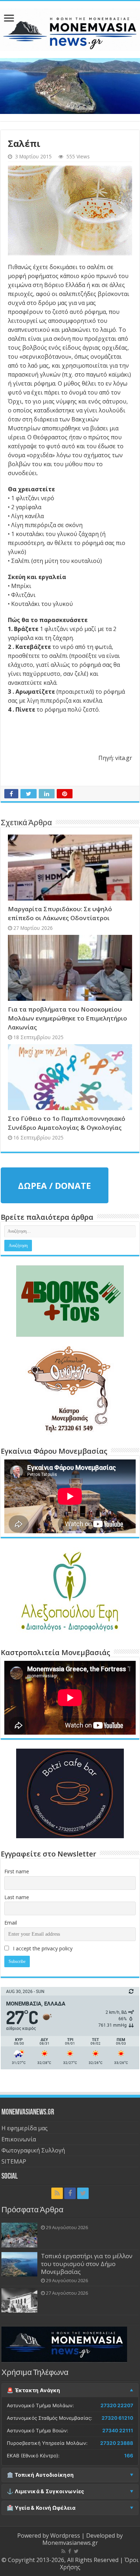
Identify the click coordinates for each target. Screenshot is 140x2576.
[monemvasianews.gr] (70, 28)
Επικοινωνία (19, 2139)
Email (11, 1923)
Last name (17, 1897)
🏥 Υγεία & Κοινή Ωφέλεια (41, 2508)
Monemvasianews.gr (70, 2543)
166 (129, 2456)
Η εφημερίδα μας (25, 2128)
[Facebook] (70, 2193)
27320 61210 (117, 2418)
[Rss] (57, 2193)
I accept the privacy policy (42, 1948)
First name (17, 1871)
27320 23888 (117, 2443)
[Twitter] (83, 2193)
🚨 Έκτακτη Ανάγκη (34, 2390)
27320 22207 (117, 2405)
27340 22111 (118, 2431)
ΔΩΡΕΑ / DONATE (54, 1186)
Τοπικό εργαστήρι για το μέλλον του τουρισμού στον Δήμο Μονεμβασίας (87, 2264)
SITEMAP (14, 2161)
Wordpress (65, 2536)
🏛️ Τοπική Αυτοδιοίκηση (40, 2475)
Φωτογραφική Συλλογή (33, 2150)
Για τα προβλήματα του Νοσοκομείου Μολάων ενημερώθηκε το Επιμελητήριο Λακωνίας (67, 1018)
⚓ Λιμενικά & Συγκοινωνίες (46, 2491)
